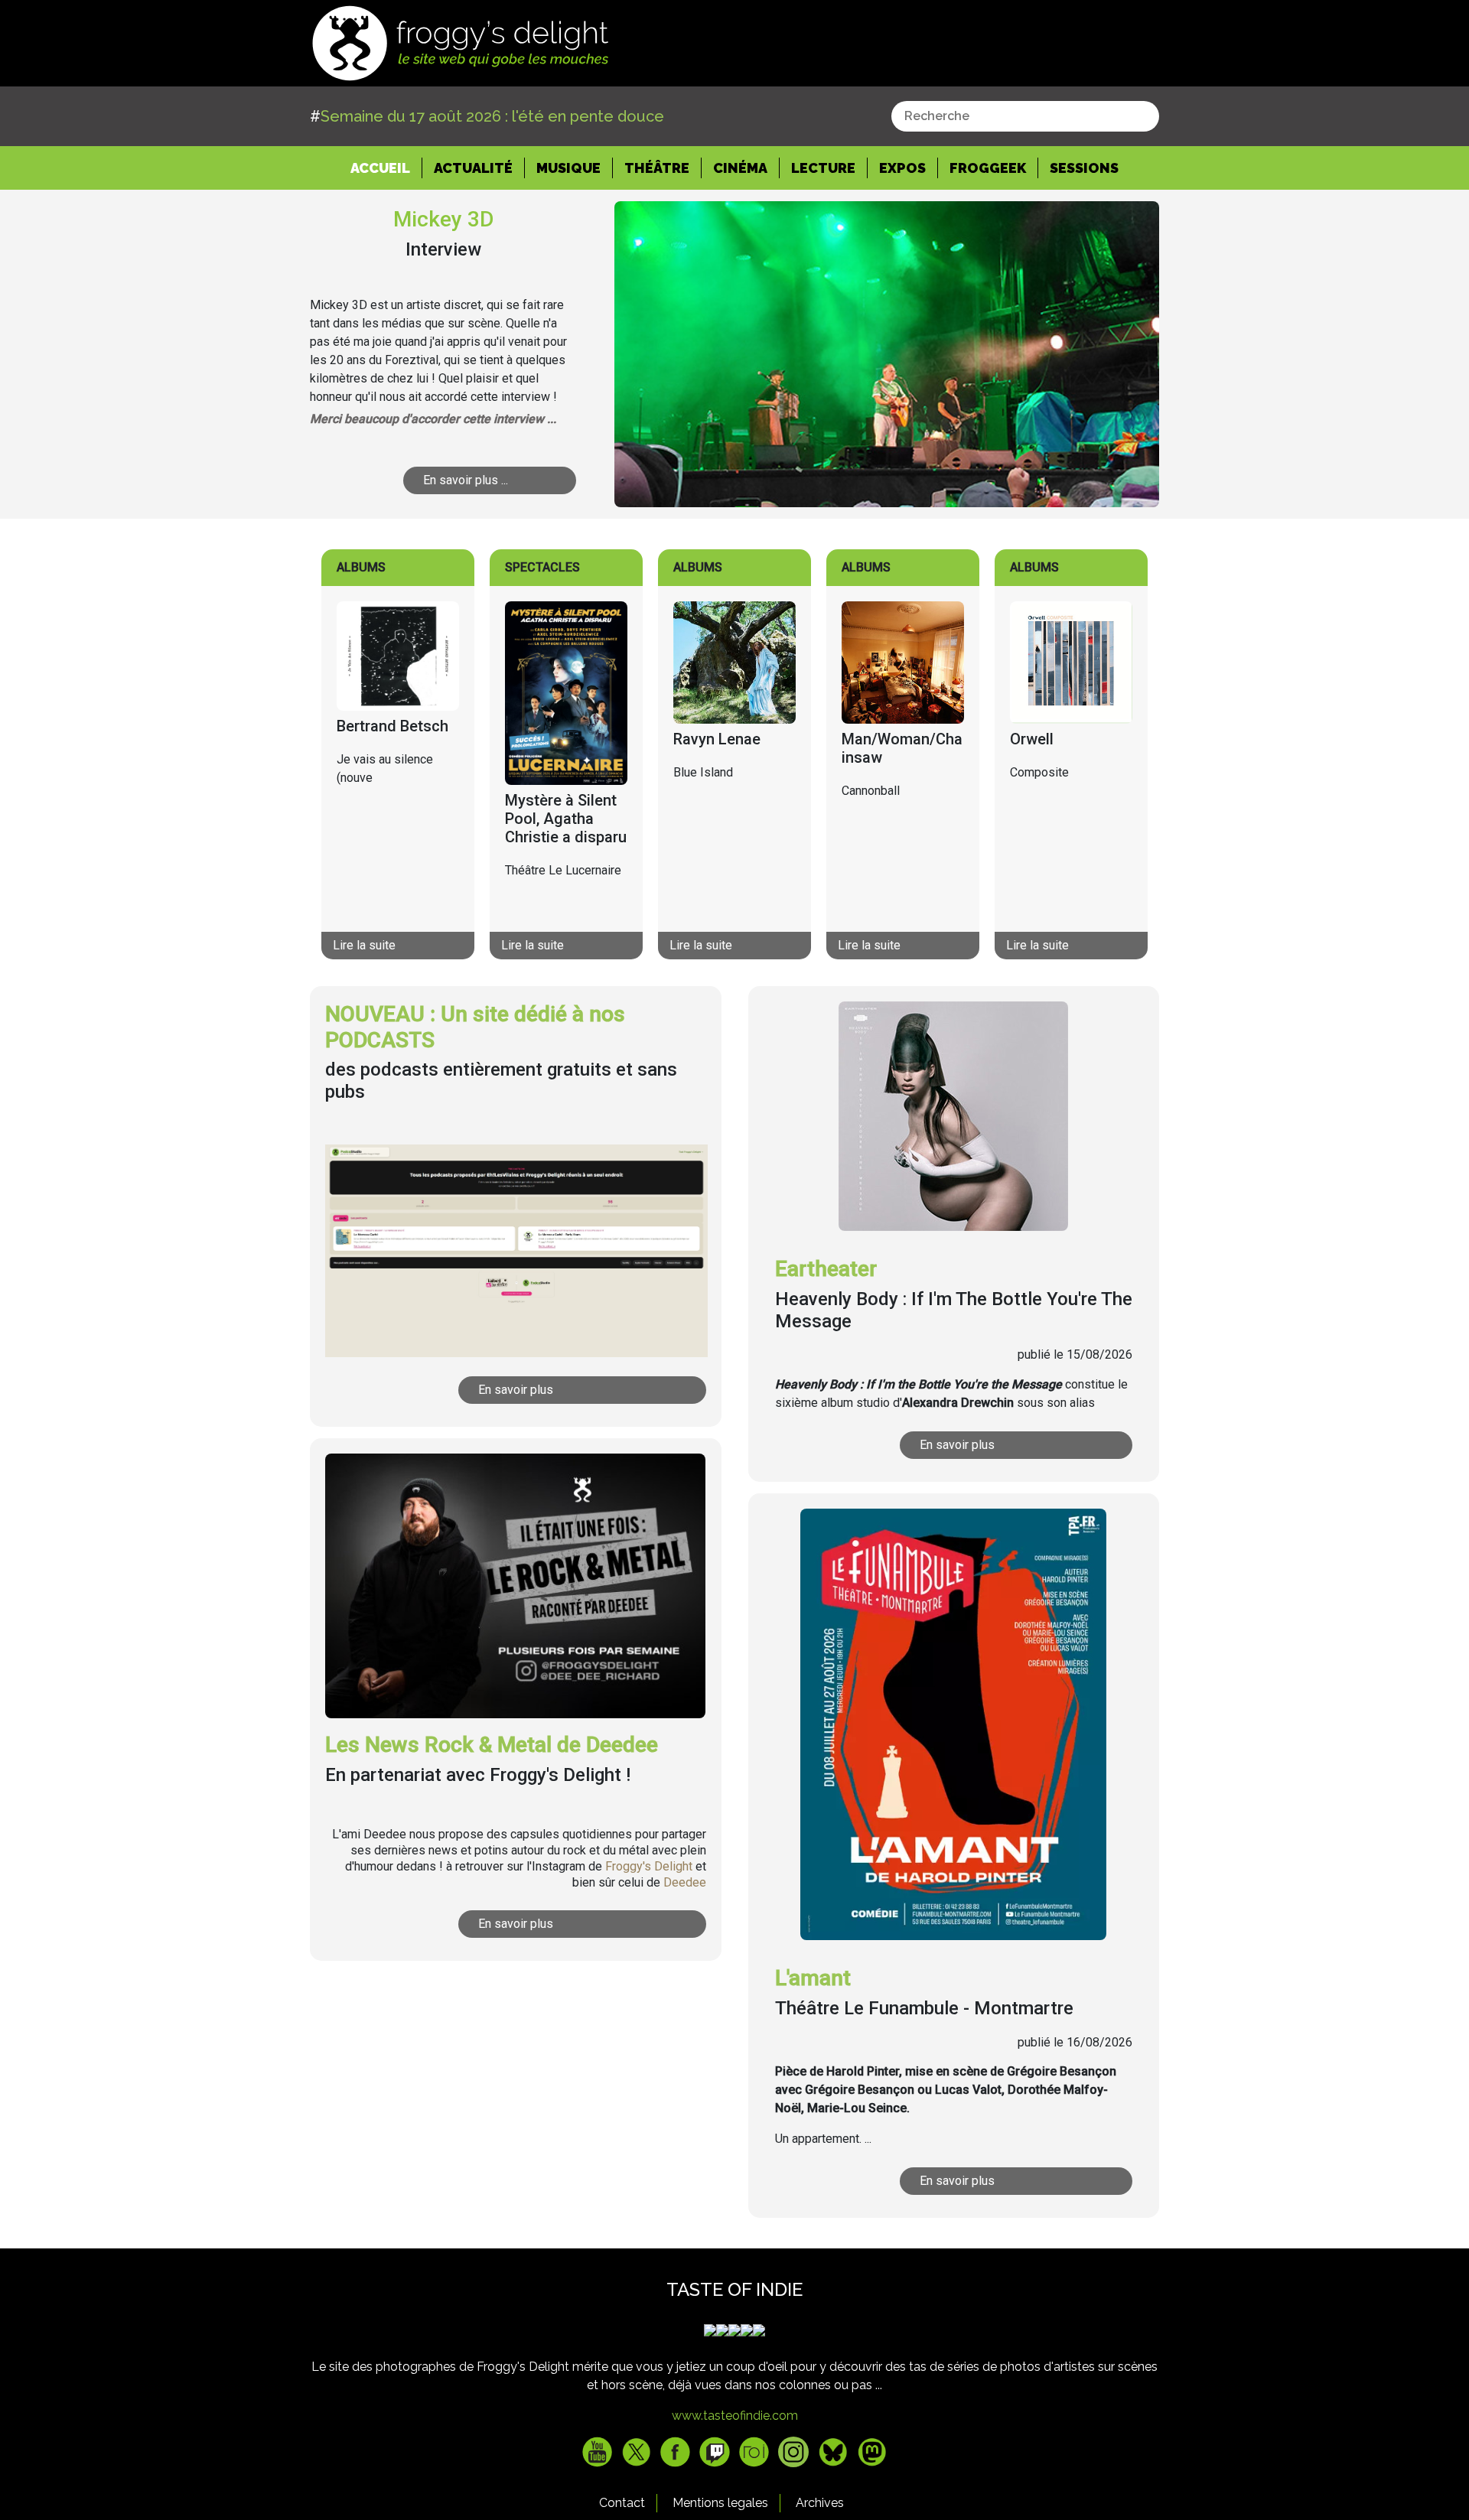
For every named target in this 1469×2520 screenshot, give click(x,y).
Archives (820, 2503)
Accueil (386, 168)
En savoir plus (516, 1390)
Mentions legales (720, 2503)
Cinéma (740, 168)
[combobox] (1025, 116)
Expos (902, 168)
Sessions (1084, 168)
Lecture (823, 168)
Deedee (685, 1882)
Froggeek (988, 168)
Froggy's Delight (649, 1866)
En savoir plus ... (466, 480)
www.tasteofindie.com (735, 2416)
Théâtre (657, 168)
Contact (622, 2503)
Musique (568, 168)
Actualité (473, 168)
